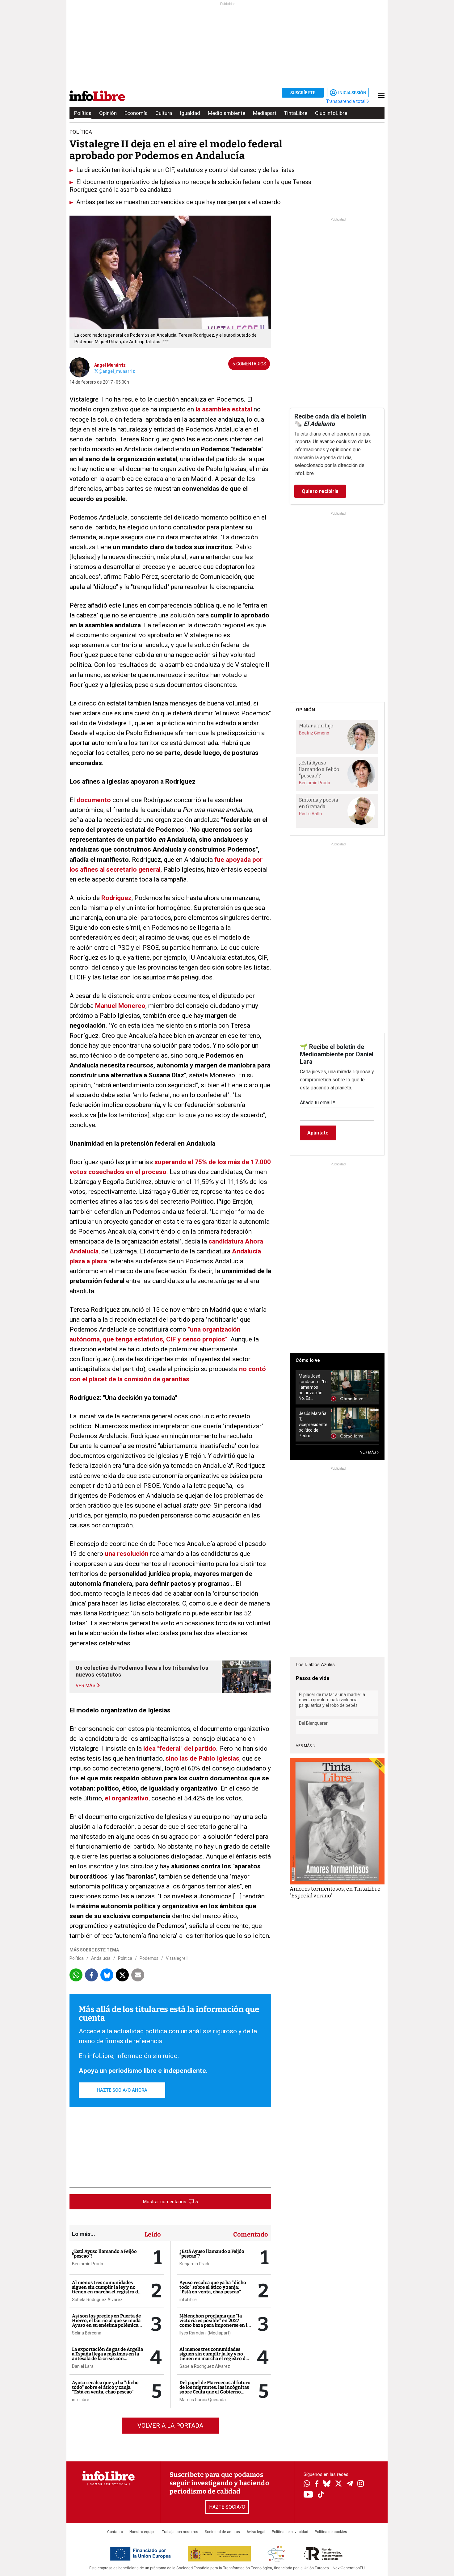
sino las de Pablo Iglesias (202, 1758)
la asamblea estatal (224, 409)
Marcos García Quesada (203, 2400)
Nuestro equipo (142, 2532)
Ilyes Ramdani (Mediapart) (205, 2333)
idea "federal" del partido (180, 1749)
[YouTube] (308, 2495)
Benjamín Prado (88, 2264)
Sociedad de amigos (222, 2532)
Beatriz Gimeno (314, 733)
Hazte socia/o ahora (122, 2090)
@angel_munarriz (117, 371)
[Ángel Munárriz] (80, 367)
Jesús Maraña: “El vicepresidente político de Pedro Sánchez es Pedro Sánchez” (313, 1425)
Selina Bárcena (87, 2333)
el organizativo (127, 1798)
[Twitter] (338, 2484)
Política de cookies (331, 2532)
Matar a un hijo (316, 726)
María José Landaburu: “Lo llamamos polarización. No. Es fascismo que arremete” (313, 1387)
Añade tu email (317, 1103)
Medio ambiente (227, 113)
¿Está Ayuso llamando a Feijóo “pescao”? (104, 2254)
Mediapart (265, 113)
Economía (136, 113)
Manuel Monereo (120, 1006)
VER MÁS (368, 1452)
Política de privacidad (290, 2532)
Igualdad (190, 113)
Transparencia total (346, 101)
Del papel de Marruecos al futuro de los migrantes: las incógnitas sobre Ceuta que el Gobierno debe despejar (215, 2390)
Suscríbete (303, 93)
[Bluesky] (327, 2484)
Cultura (164, 113)
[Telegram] (350, 2484)
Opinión (108, 113)
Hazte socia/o (227, 2507)
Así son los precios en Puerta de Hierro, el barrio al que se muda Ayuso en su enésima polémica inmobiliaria (106, 2323)
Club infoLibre (331, 113)
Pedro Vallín (311, 814)
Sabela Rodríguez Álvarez (97, 2300)
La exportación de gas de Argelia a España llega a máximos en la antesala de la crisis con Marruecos (107, 2356)
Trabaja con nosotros (180, 2532)
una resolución (127, 1554)
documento (94, 800)
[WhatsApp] (307, 2484)
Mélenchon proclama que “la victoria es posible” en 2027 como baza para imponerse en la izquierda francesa (215, 2323)
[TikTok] (321, 2495)
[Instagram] (361, 2484)
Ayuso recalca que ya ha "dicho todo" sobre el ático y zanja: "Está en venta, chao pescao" (105, 2387)
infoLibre (81, 2400)
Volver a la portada (170, 2426)
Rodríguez (116, 898)
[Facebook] (317, 2484)
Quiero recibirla (320, 491)
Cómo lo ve (308, 1360)
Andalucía (101, 1958)
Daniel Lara (83, 2366)
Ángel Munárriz (110, 365)
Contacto (115, 2532)
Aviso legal (256, 2532)
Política (83, 113)
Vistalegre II (177, 1958)
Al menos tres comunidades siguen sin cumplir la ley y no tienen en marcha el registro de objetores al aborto (106, 2290)
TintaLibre (296, 113)
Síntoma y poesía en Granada (319, 803)
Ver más (304, 1746)
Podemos (149, 1958)
